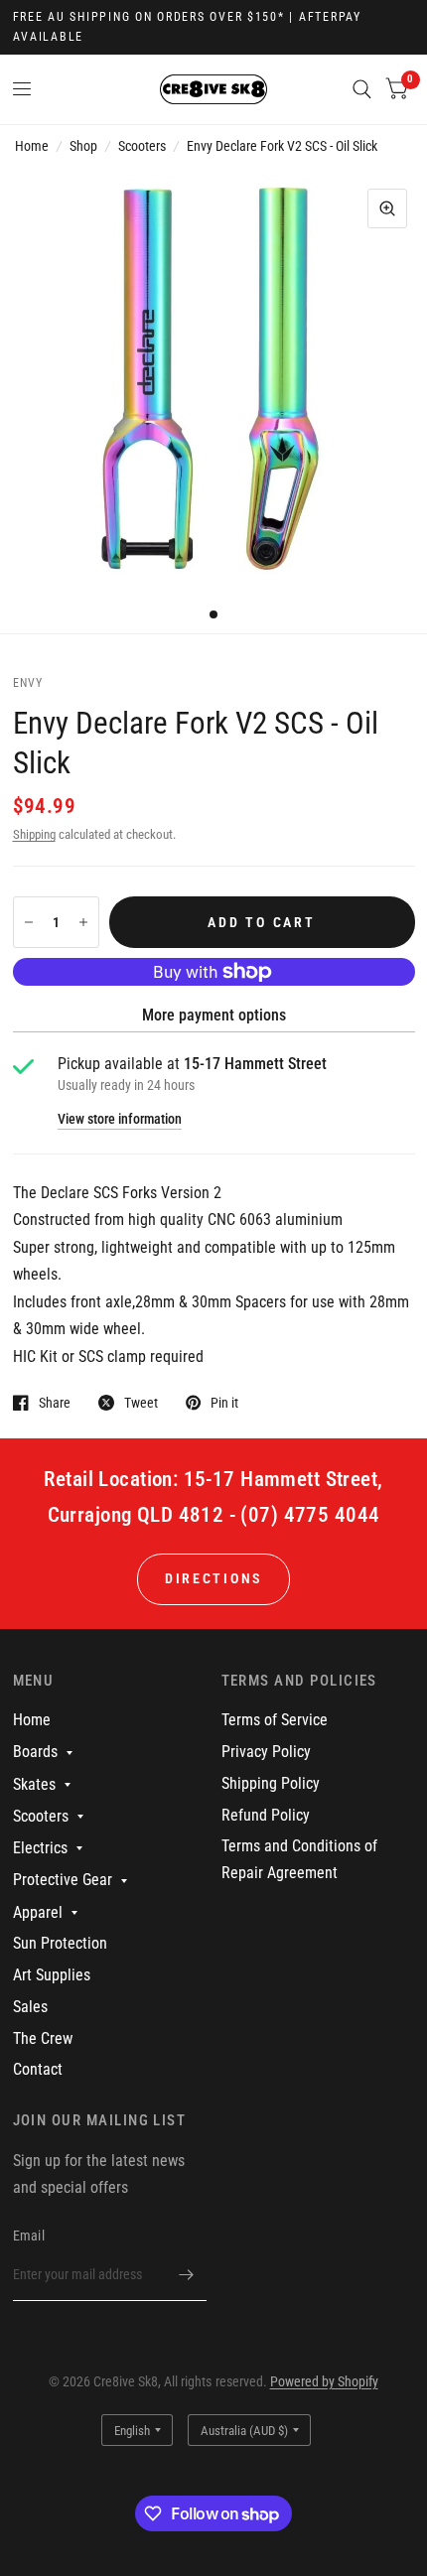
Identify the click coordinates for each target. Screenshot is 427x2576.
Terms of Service (275, 1720)
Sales (30, 2007)
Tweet (141, 1402)
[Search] (362, 89)
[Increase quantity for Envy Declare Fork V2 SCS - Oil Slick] (83, 922)
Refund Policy (266, 1815)
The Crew (43, 2038)
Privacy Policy (266, 1752)
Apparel (38, 1912)
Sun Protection (60, 1943)
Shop (83, 146)
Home (32, 146)
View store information (120, 1120)
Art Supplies (52, 1975)
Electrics (40, 1848)
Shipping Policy (271, 1783)
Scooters (142, 146)
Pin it (224, 1402)
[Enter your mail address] (187, 2275)
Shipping (34, 834)
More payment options (214, 1015)
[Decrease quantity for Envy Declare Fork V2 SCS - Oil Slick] (29, 922)
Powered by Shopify (324, 2381)
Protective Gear (63, 1880)
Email (29, 2236)
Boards (35, 1752)
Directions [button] (213, 1578)
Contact (38, 2069)
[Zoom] (387, 208)
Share (55, 1402)
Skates (34, 1784)
